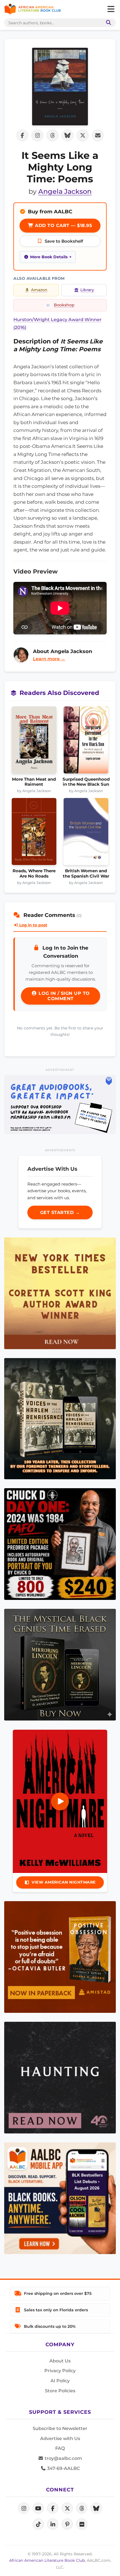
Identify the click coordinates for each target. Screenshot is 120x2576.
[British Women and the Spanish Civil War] (86, 833)
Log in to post (33, 925)
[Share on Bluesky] (68, 135)
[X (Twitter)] (67, 2508)
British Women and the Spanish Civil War (86, 873)
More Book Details (49, 257)
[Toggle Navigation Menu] (111, 9)
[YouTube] (38, 2508)
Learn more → (49, 659)
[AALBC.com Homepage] (33, 9)
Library (87, 290)
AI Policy (60, 2381)
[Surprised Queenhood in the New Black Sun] (86, 742)
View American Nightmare (64, 1882)
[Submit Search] (107, 23)
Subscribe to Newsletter (60, 2428)
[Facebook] (53, 2508)
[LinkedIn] (53, 2524)
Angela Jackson (65, 191)
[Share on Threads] (52, 135)
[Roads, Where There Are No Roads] (34, 833)
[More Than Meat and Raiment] (34, 742)
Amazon (39, 290)
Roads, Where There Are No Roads (34, 873)
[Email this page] (98, 135)
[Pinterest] (67, 2524)
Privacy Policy (60, 2371)
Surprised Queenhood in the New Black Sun (86, 782)
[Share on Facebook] (22, 135)
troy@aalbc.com (63, 2458)
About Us (60, 2361)
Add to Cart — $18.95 (63, 225)
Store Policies (60, 2391)
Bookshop (64, 305)
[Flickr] (82, 2524)
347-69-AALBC (63, 2468)
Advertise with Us (60, 2438)
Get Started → (60, 1212)
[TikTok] (38, 2524)
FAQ (60, 2448)
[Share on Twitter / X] (83, 135)
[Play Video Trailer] (60, 1801)
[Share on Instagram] (37, 135)
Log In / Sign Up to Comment (63, 996)
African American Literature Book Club (47, 2560)
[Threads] (82, 2508)
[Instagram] (24, 2508)
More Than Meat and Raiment (34, 782)
